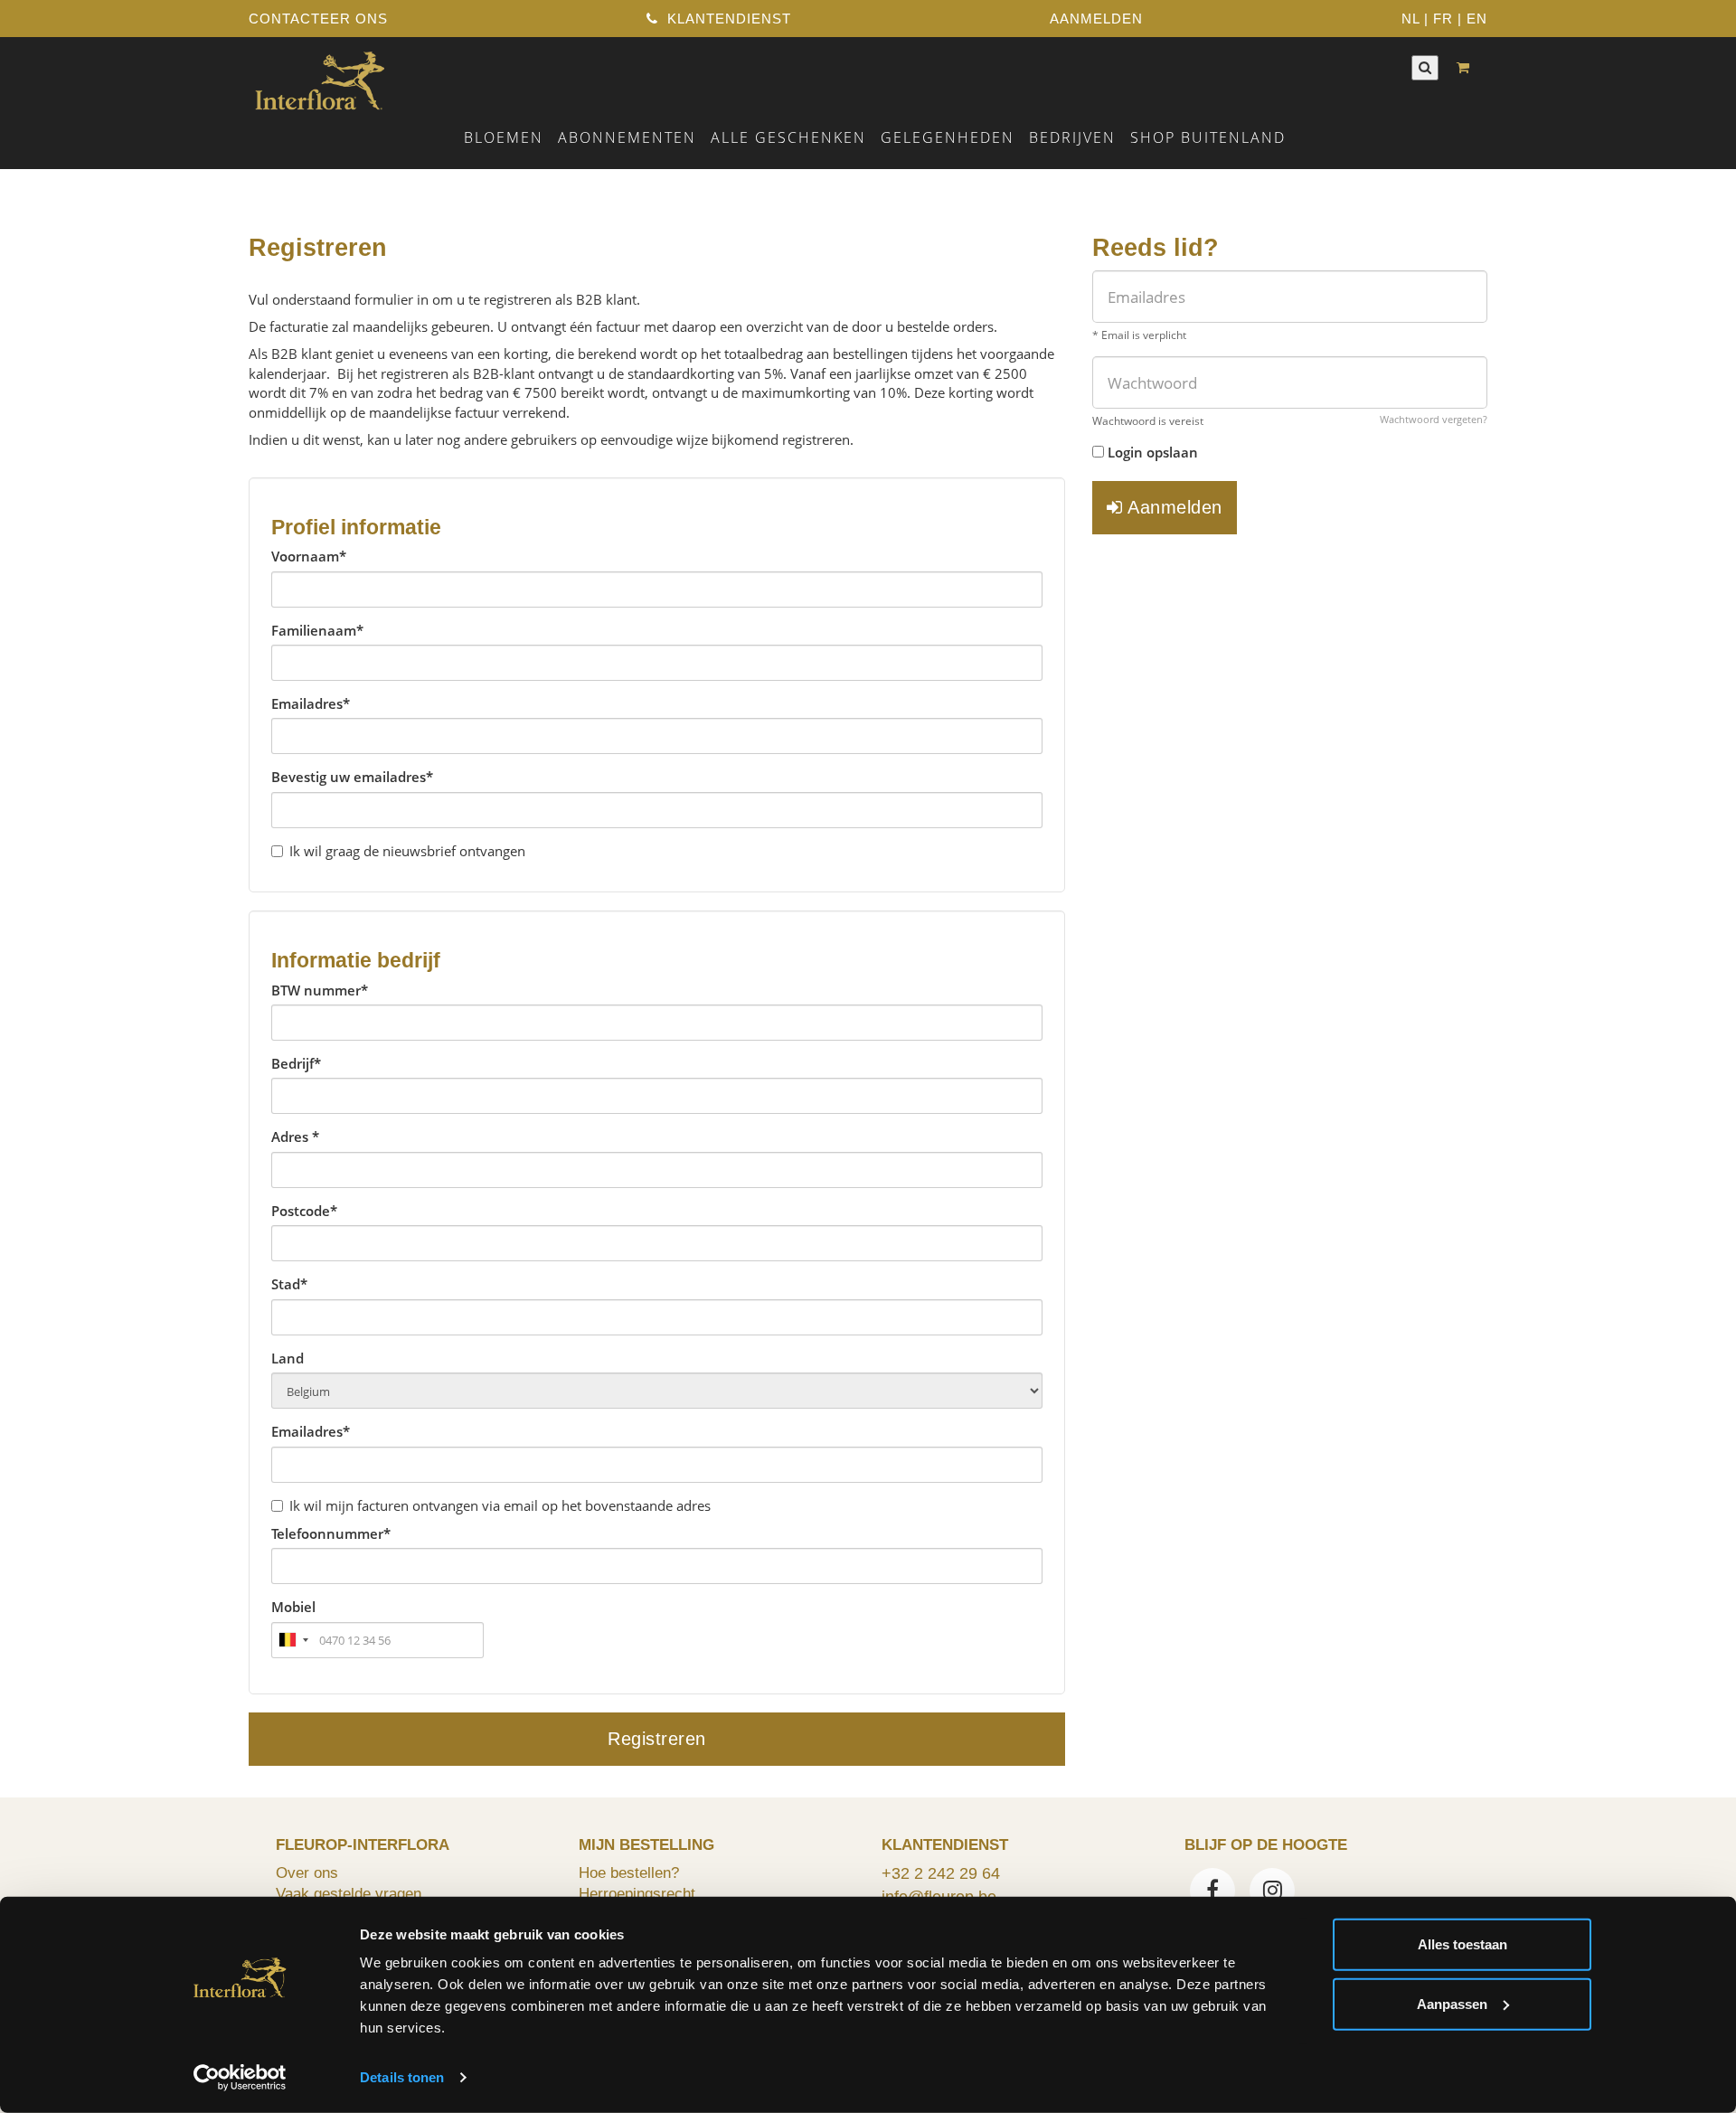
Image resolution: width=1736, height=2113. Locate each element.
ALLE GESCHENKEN (788, 137)
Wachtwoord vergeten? (1434, 419)
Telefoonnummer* (331, 1533)
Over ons (307, 1872)
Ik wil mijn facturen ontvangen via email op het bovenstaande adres (500, 1505)
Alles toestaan (1462, 1944)
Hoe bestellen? (629, 1872)
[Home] (320, 79)
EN (1477, 19)
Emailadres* (311, 703)
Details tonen (402, 2077)
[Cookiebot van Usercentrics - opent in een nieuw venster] (240, 2078)
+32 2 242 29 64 (941, 1873)
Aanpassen (1452, 2003)
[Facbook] (1212, 1892)
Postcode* (304, 1211)
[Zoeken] (1425, 67)
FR (1443, 19)
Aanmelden (1173, 507)
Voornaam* (309, 556)
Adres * (295, 1137)
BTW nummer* (320, 990)
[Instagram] (1272, 1892)
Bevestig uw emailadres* (352, 777)
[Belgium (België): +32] (293, 1640)
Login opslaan (1153, 452)
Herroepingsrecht (637, 1893)
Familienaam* (317, 630)
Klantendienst (727, 19)
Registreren (657, 1739)
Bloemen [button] (504, 137)
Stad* (289, 1284)
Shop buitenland (1208, 137)
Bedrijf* (296, 1063)
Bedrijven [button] (1072, 137)
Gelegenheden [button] (948, 137)
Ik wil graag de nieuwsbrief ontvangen (407, 851)
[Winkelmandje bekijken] (1467, 67)
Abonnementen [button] (627, 137)
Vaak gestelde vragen (349, 1893)
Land (288, 1358)
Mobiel (293, 1607)
